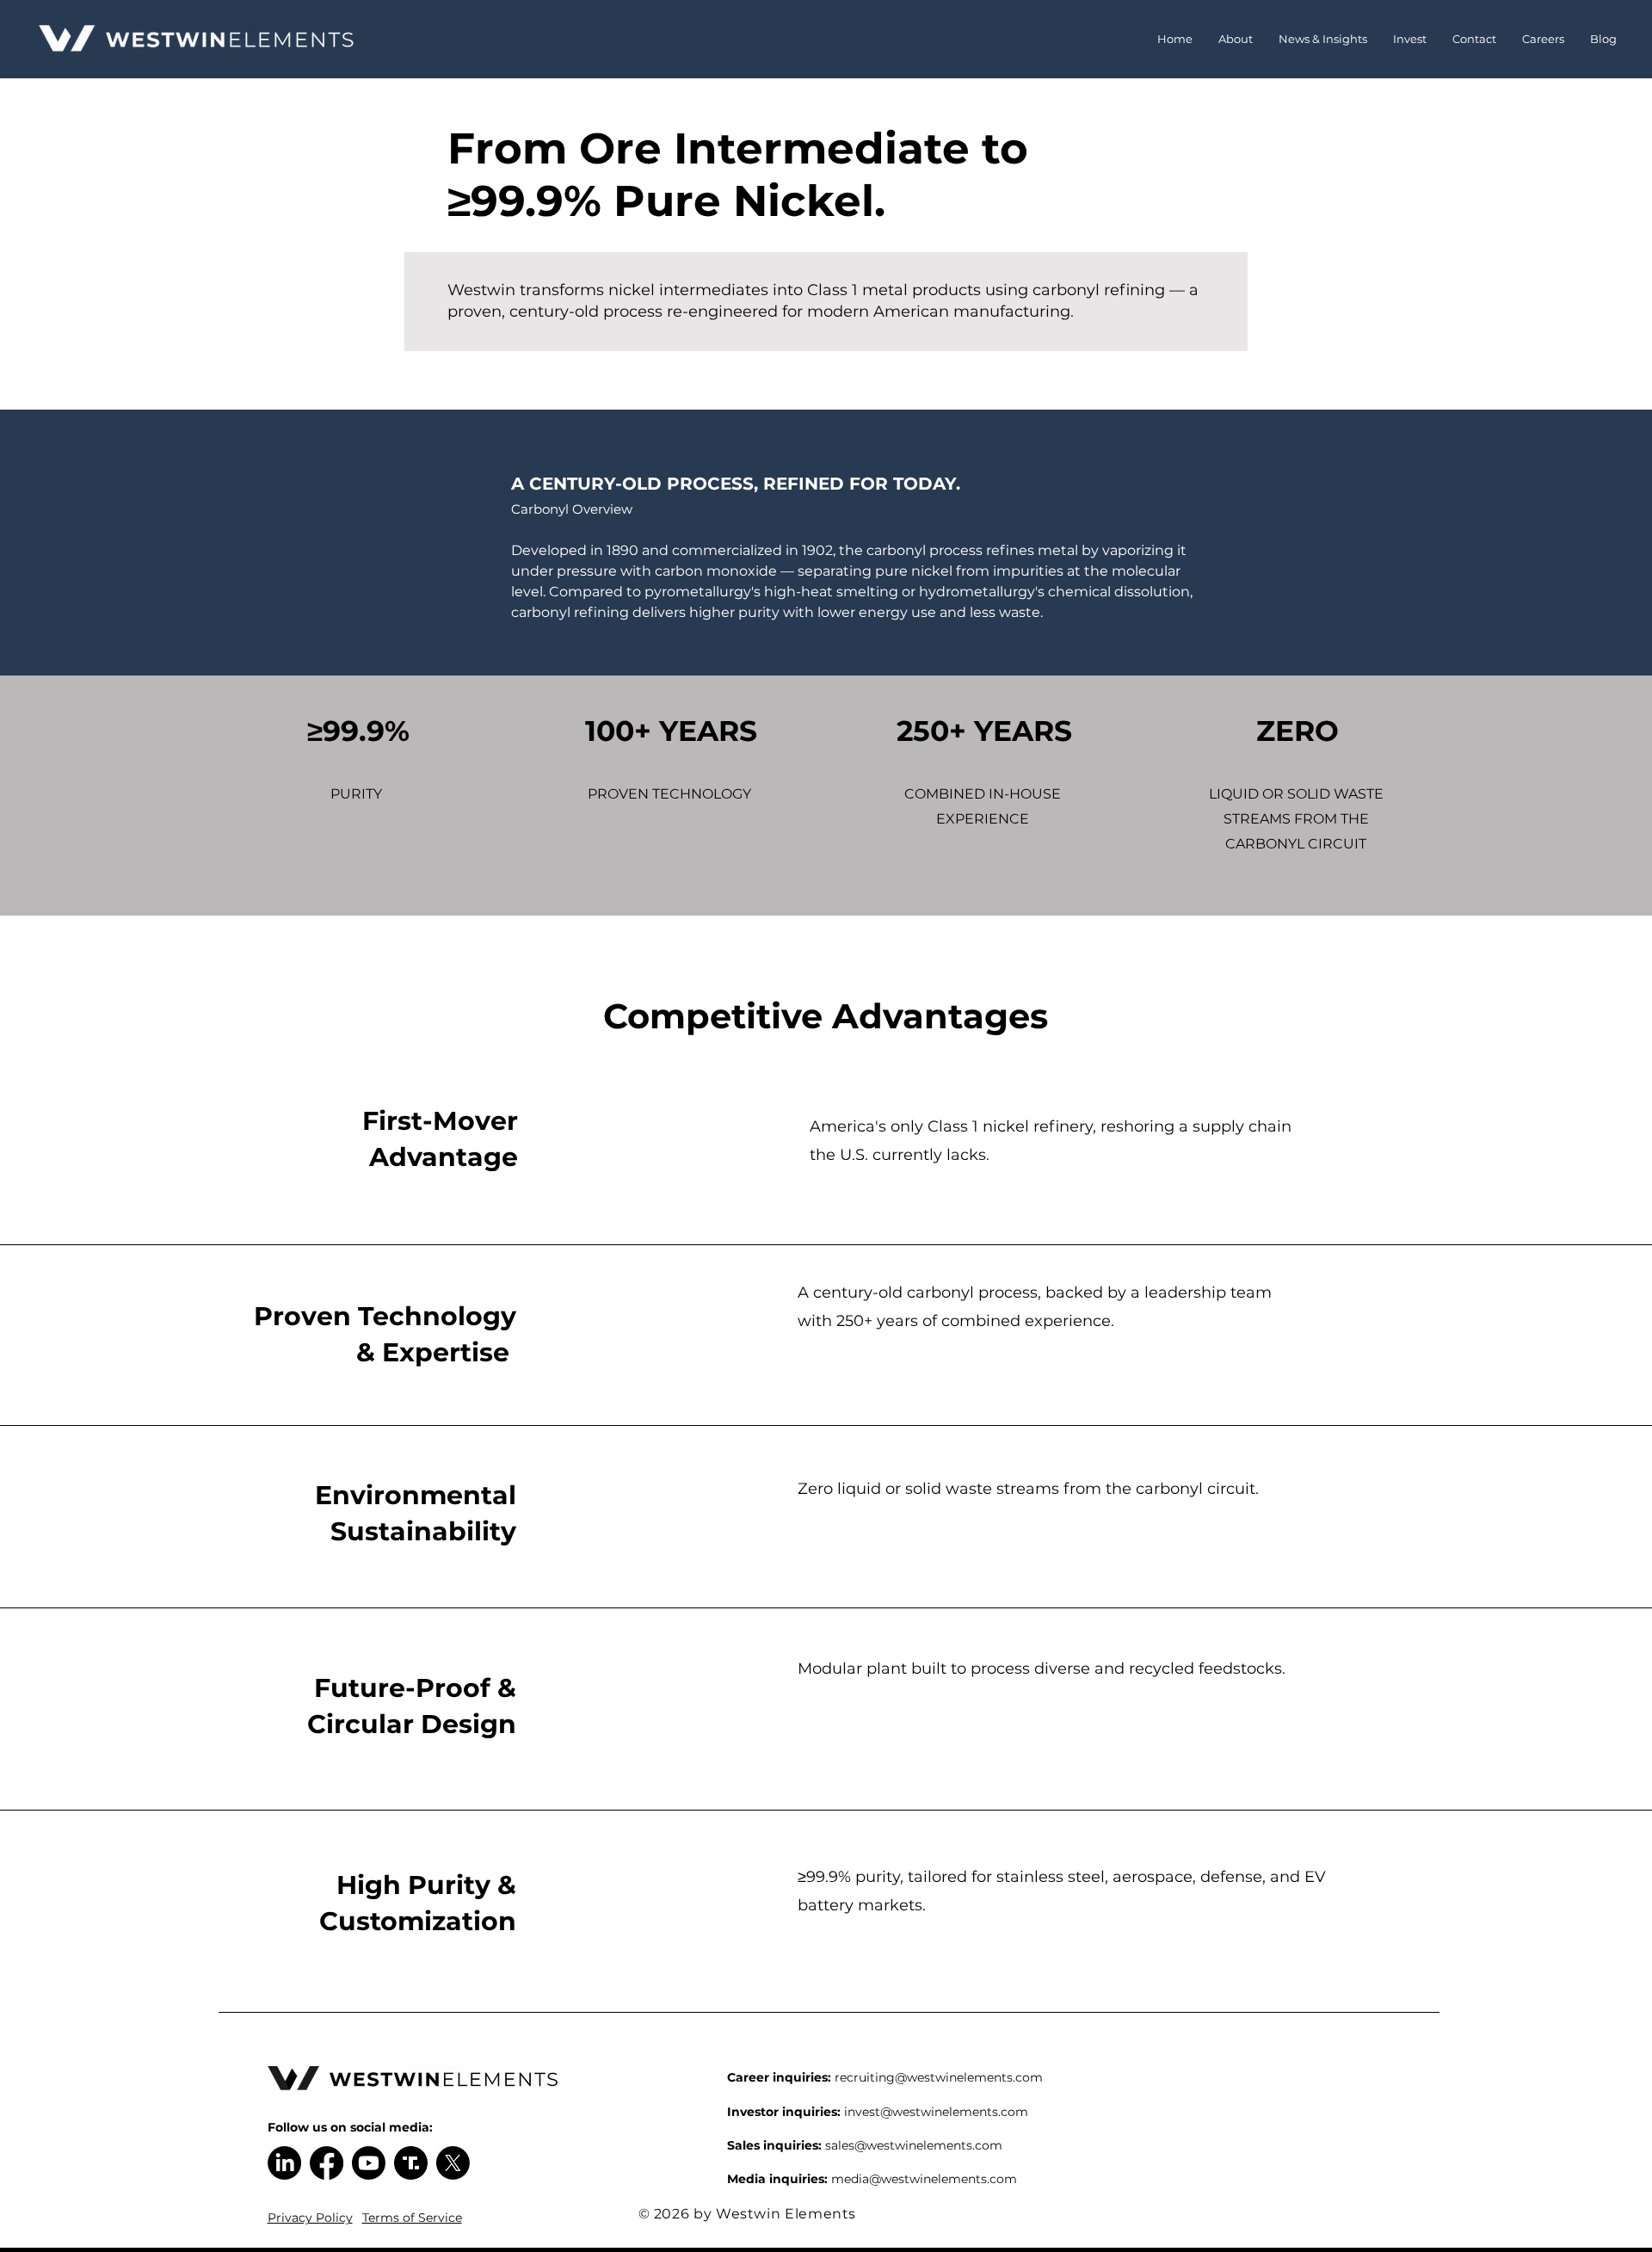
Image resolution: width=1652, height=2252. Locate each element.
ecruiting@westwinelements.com (941, 2077)
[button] (1236, 39)
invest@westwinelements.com (936, 2112)
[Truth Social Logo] (411, 2163)
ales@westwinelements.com (917, 2145)
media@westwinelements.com (924, 2179)
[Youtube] (369, 2163)
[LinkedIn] (284, 2163)
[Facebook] (327, 2163)
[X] (453, 2163)
